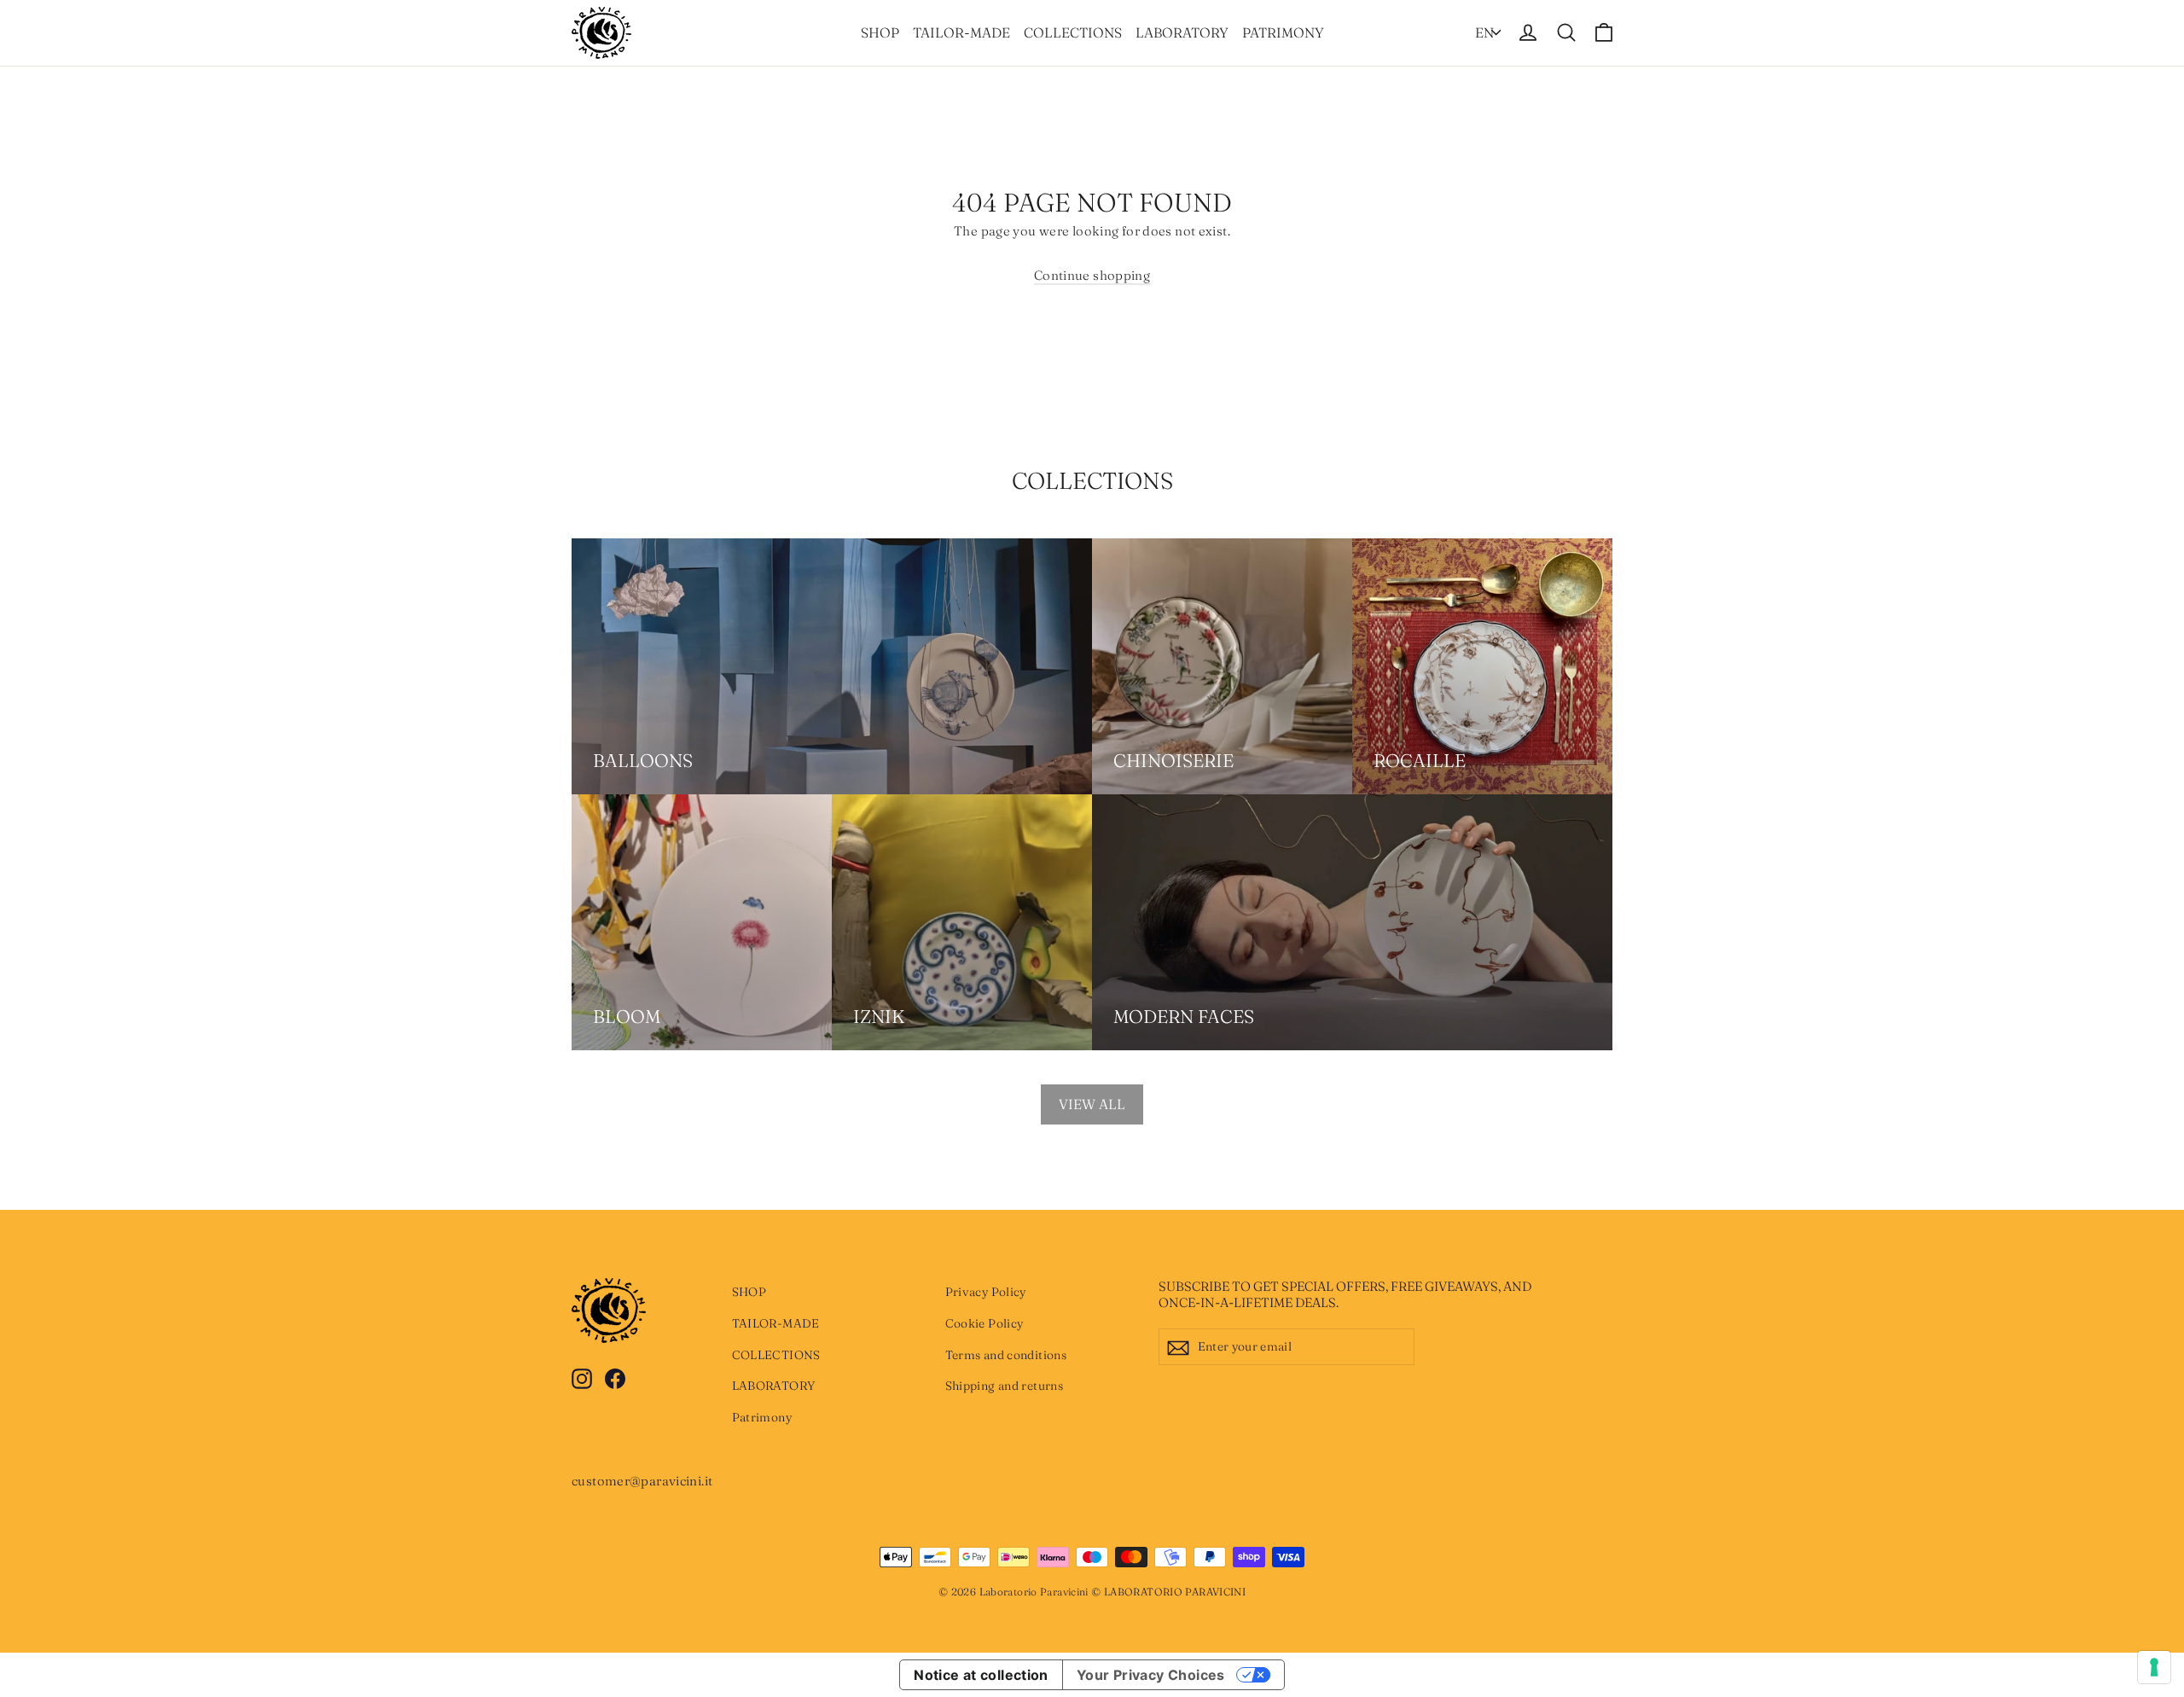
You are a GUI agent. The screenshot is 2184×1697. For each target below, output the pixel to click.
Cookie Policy (985, 1323)
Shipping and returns (1005, 1386)
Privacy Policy (986, 1292)
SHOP (880, 32)
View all (1092, 1104)
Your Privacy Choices (1151, 1675)
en (1484, 32)
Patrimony (1283, 32)
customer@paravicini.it (642, 1481)
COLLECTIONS (1073, 32)
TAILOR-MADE (961, 32)
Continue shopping (1092, 275)
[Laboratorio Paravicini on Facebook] (615, 1377)
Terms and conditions (1006, 1355)
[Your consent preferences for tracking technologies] (2154, 1667)
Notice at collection (981, 1675)
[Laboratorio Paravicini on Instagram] (582, 1377)
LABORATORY (1182, 32)
